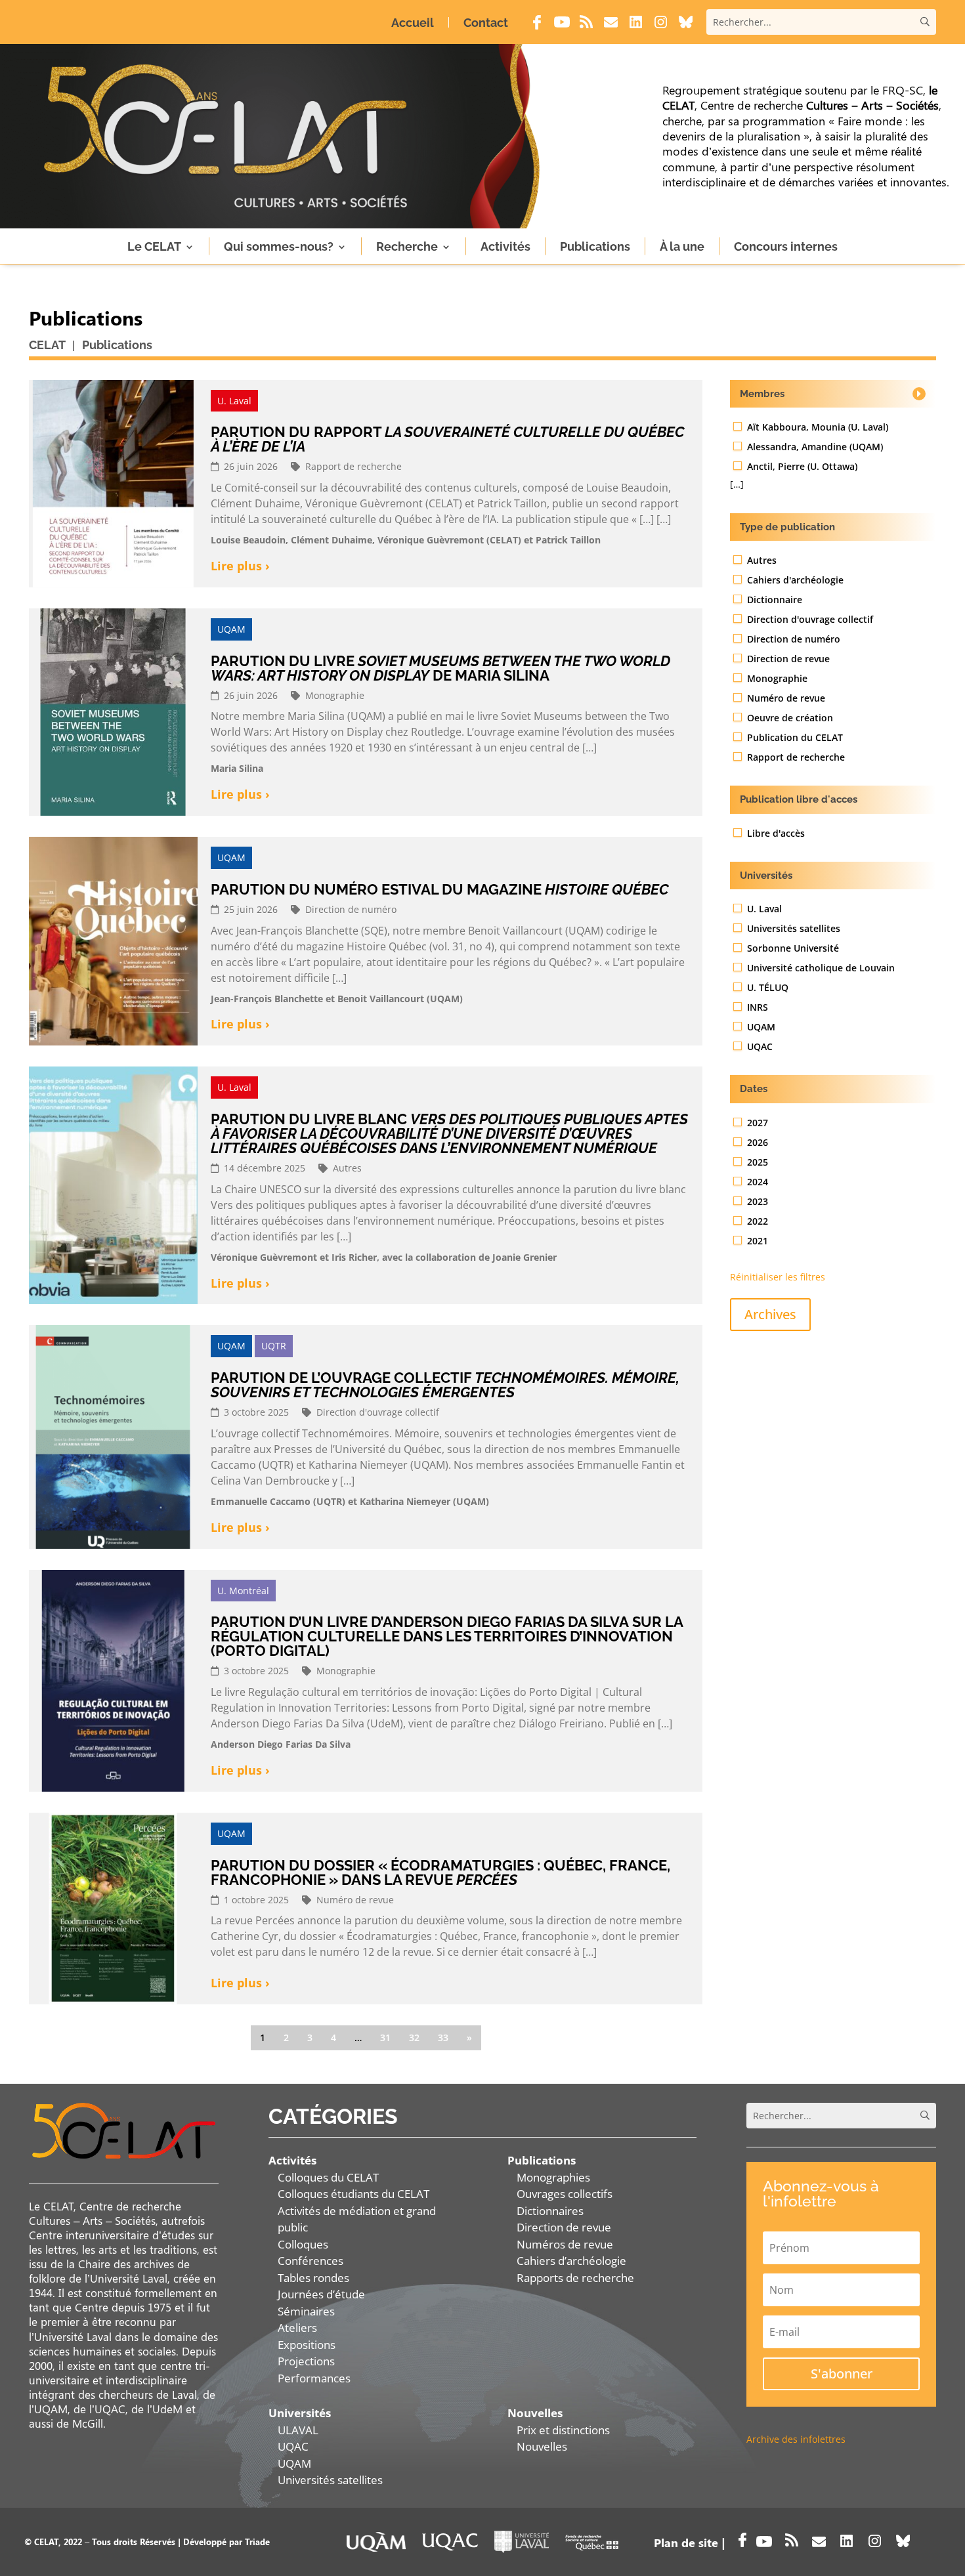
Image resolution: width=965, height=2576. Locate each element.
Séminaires (306, 2311)
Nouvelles (542, 2446)
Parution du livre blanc (449, 1133)
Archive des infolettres (796, 2439)
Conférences (311, 2261)
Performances (314, 2378)
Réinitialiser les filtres (778, 1277)
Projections (306, 2361)
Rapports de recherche (575, 2278)
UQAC (293, 2446)
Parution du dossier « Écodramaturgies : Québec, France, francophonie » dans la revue (440, 1872)
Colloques (303, 2244)
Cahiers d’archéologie (571, 2261)
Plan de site (686, 2543)
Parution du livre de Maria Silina (440, 668)
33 (443, 2038)
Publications (595, 246)
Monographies (553, 2177)
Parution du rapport (447, 439)
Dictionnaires (550, 2211)
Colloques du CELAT (328, 2177)
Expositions (307, 2345)
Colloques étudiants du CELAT (354, 2194)
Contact (486, 23)
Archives (770, 1314)
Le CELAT (154, 246)
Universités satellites (330, 2480)
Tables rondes (313, 2278)
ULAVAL (298, 2430)
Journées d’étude (321, 2294)
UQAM (294, 2463)
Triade (257, 2542)
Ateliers (297, 2328)
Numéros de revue (565, 2244)
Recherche (407, 246)
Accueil (413, 23)
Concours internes (786, 246)
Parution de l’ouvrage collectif (445, 1385)
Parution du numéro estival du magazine (440, 889)
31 (385, 2038)
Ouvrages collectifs (565, 2194)
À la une (682, 246)
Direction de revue (564, 2227)
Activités (505, 246)
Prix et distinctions (563, 2430)
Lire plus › (240, 566)
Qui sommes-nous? (279, 246)
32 (414, 2038)
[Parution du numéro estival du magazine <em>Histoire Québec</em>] (113, 941)
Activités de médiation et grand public (357, 2219)
